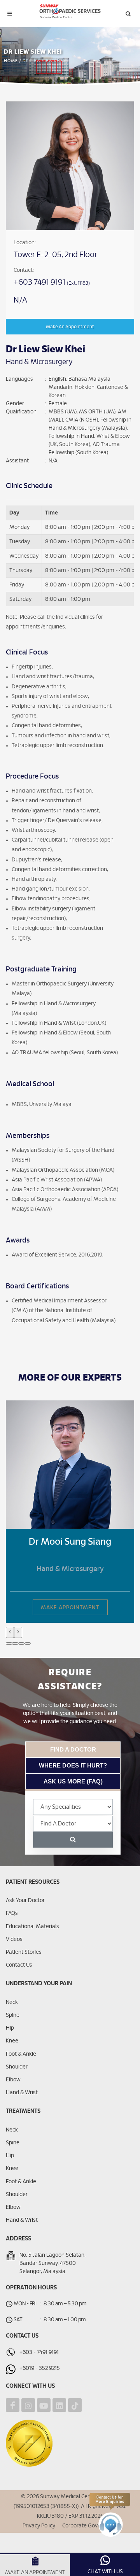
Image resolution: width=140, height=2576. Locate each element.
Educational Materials (32, 1927)
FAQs (12, 1913)
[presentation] (10, 1632)
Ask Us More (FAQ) (73, 1781)
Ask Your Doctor (25, 1900)
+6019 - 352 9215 (40, 2368)
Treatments (23, 2111)
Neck (12, 2002)
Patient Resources (33, 1882)
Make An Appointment (70, 327)
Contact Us (19, 1965)
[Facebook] (13, 2405)
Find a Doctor (73, 1749)
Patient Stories (24, 1952)
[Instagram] (28, 2405)
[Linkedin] (59, 2405)
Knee (12, 2041)
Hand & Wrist (22, 2093)
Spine (13, 2015)
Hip (10, 2028)
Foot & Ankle (21, 2054)
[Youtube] (44, 2405)
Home (11, 61)
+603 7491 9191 (40, 282)
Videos (14, 1939)
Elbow (13, 2080)
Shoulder (17, 2067)
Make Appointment (70, 1608)
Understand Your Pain (39, 1984)
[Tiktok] (75, 2405)
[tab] (73, 1749)
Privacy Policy (39, 2526)
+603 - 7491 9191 (39, 2352)
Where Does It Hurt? (73, 1765)
